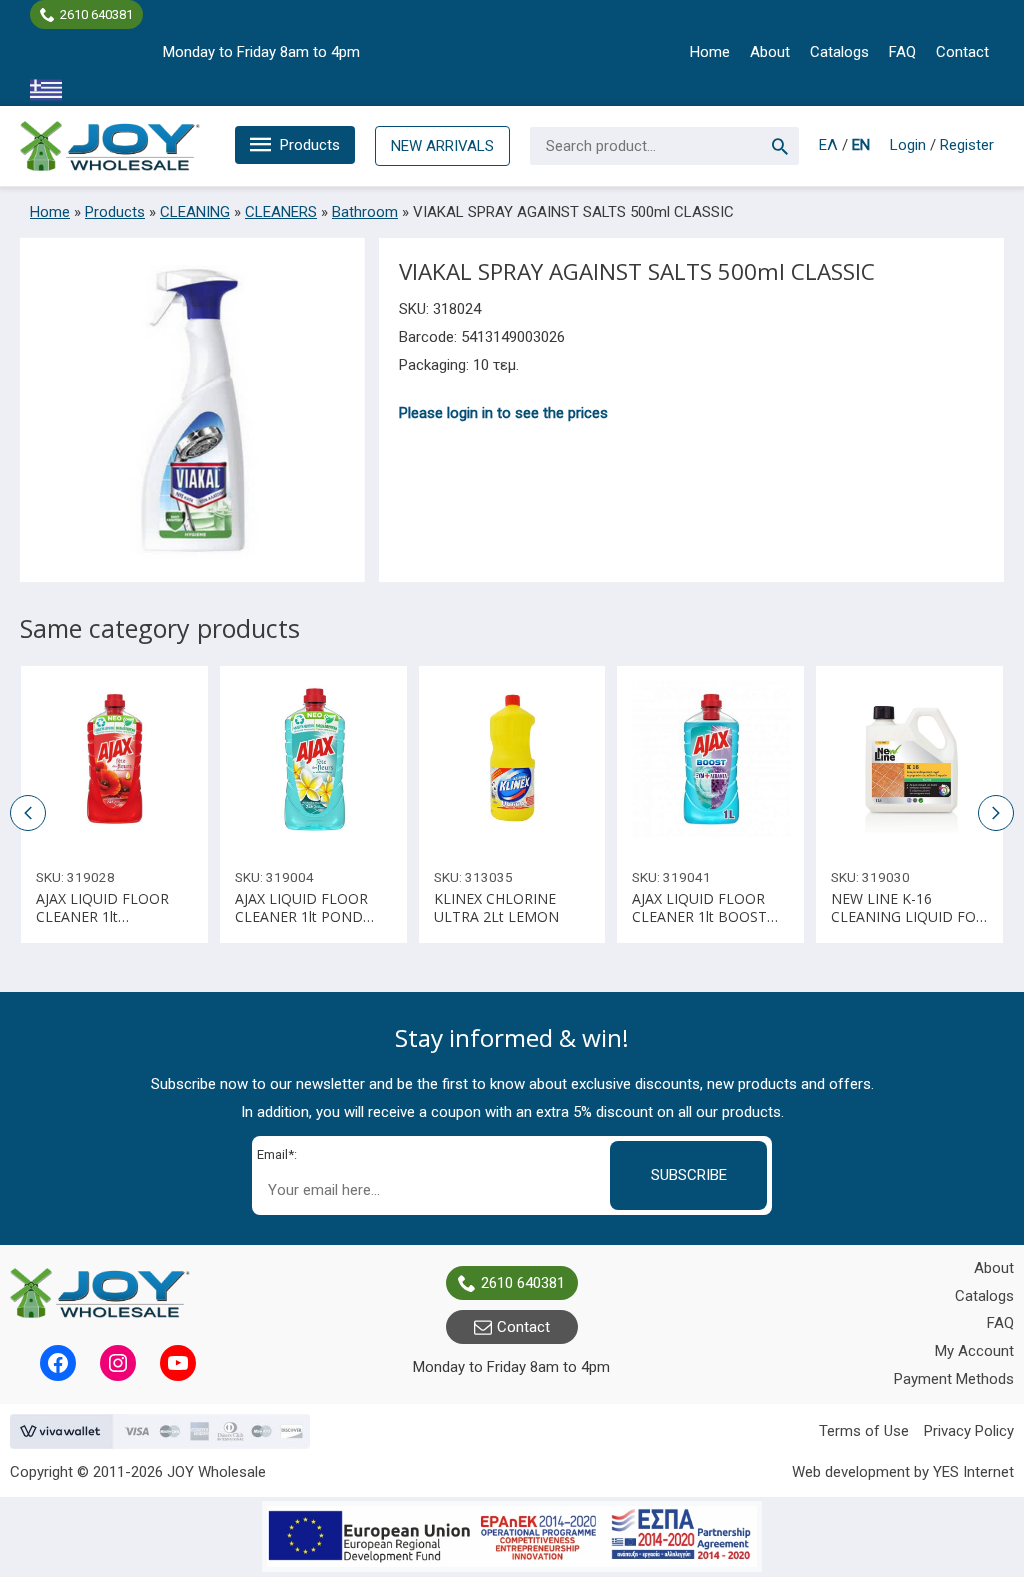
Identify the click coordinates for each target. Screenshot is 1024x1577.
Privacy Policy (969, 1431)
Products (310, 145)
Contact (962, 52)
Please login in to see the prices (503, 413)
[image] (114, 759)
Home (710, 52)
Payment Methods (954, 1379)
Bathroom (365, 212)
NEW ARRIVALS (442, 146)
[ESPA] (512, 1536)
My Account (974, 1351)
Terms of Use (864, 1431)
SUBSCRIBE (689, 1175)
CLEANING (195, 212)
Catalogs (839, 52)
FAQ (902, 52)
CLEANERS (281, 212)
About (770, 52)
